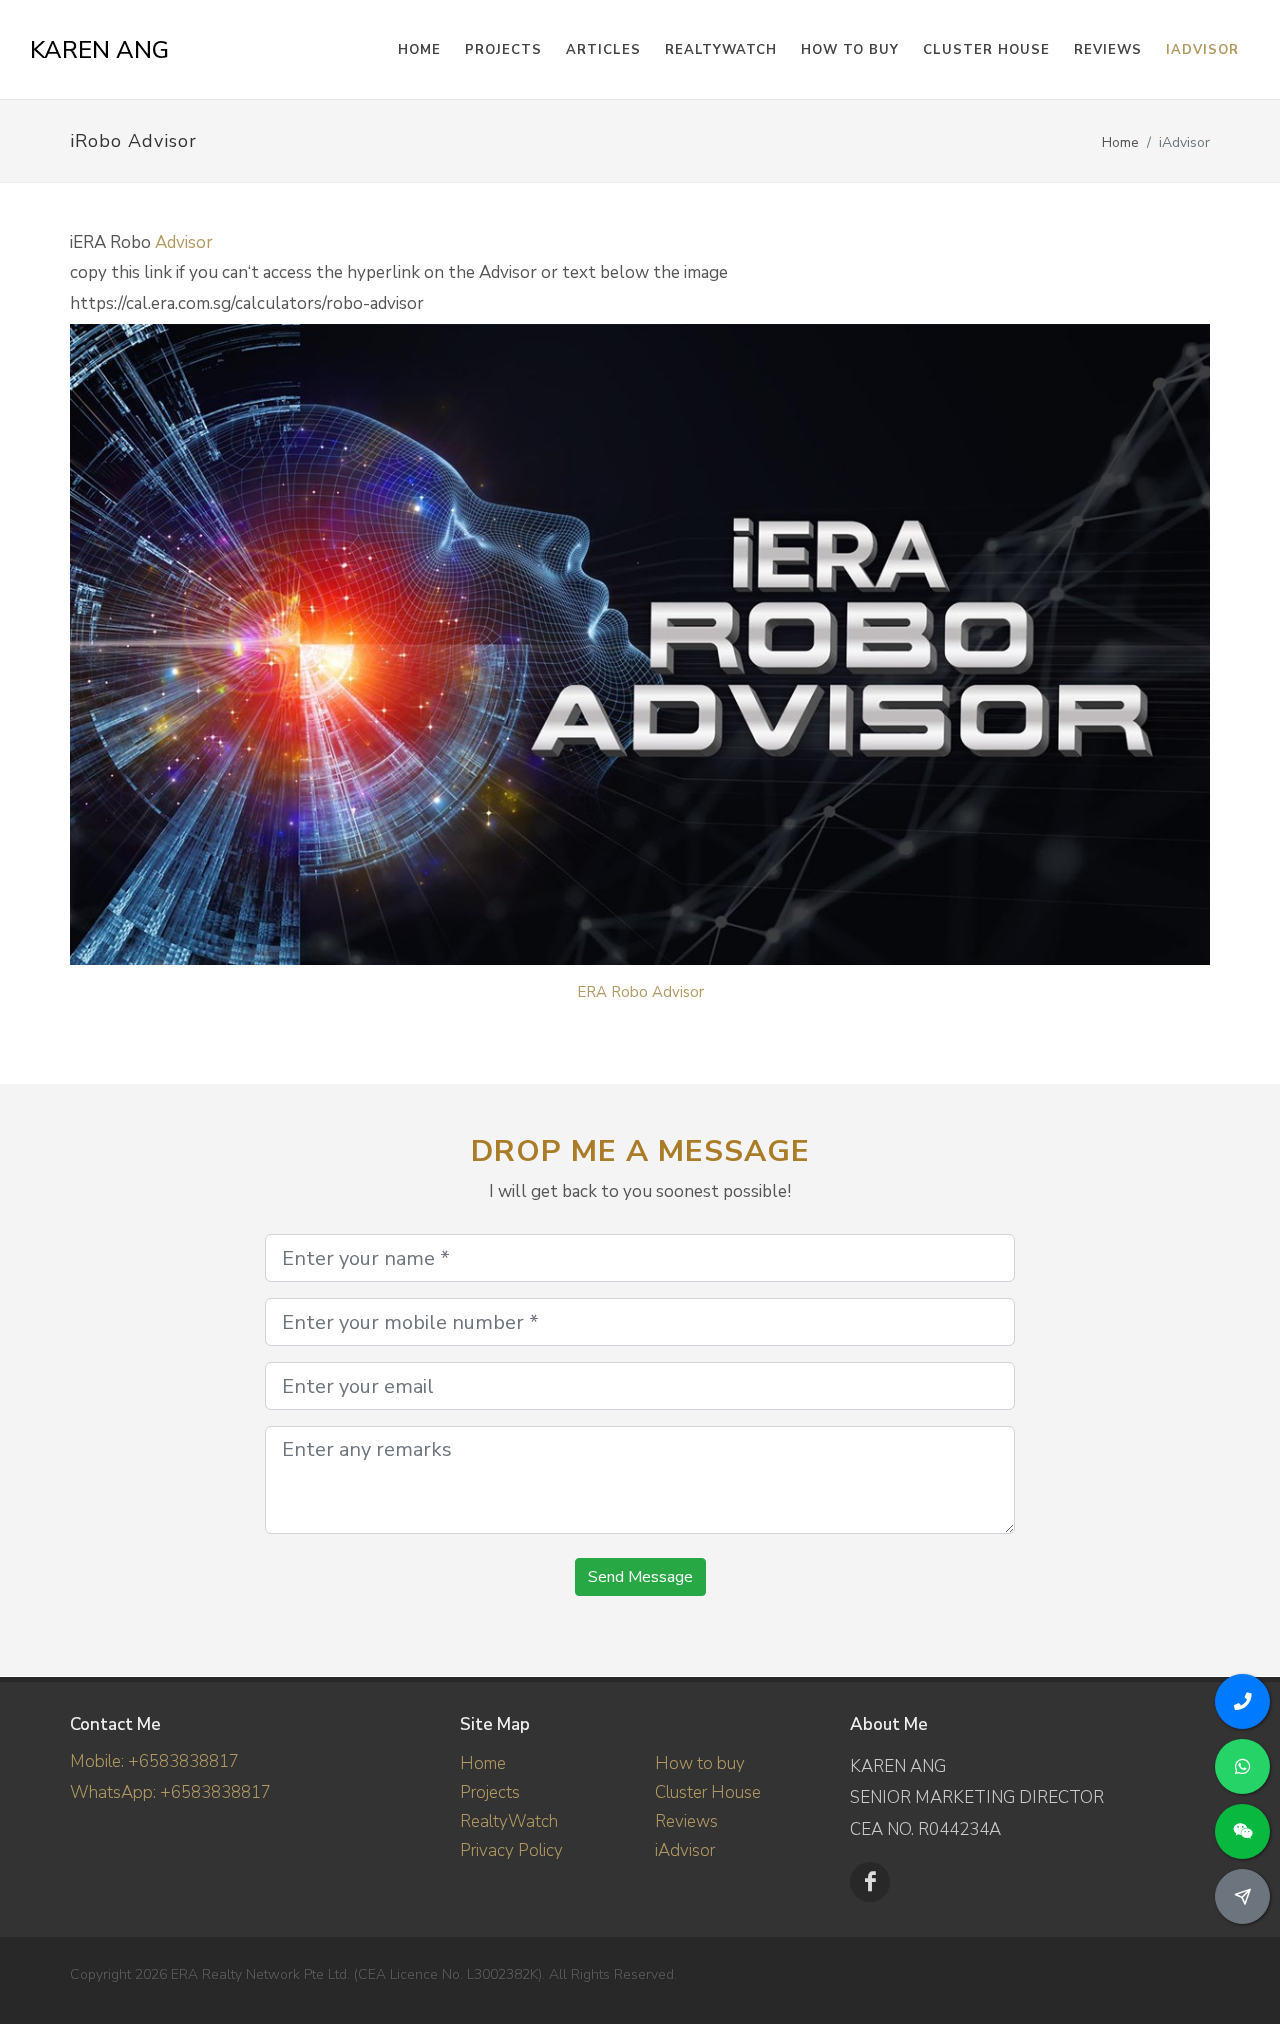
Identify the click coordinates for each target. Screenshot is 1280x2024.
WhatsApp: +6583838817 (170, 1792)
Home (1120, 142)
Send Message (640, 1577)
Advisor (184, 242)
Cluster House (986, 50)
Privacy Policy (511, 1850)
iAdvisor (1202, 50)
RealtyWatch (721, 50)
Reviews (1108, 50)
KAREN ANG (99, 50)
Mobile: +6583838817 (154, 1761)
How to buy (850, 50)
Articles (603, 50)
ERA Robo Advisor (640, 992)
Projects (490, 1792)
